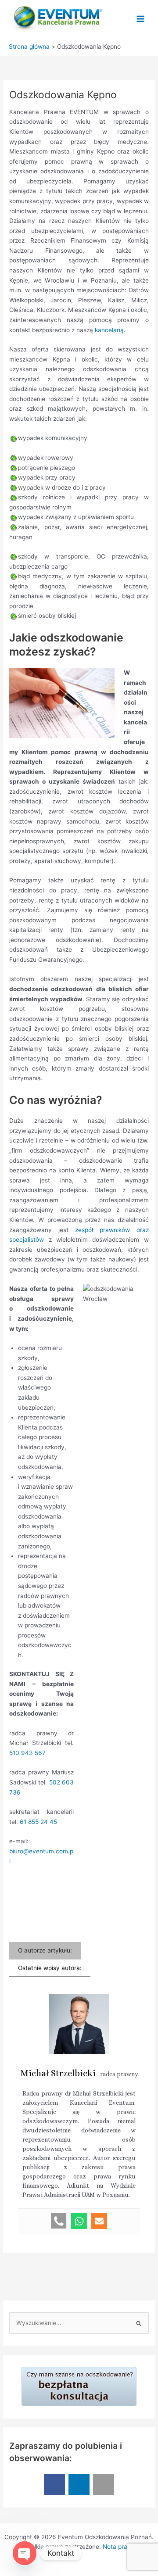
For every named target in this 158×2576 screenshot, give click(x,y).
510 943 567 (27, 1753)
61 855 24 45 (38, 1822)
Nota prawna (121, 2547)
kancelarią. (110, 330)
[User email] (99, 2221)
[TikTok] (104, 2484)
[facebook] (54, 2484)
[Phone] (59, 2221)
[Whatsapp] (79, 2221)
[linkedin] (79, 2484)
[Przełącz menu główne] (141, 19)
